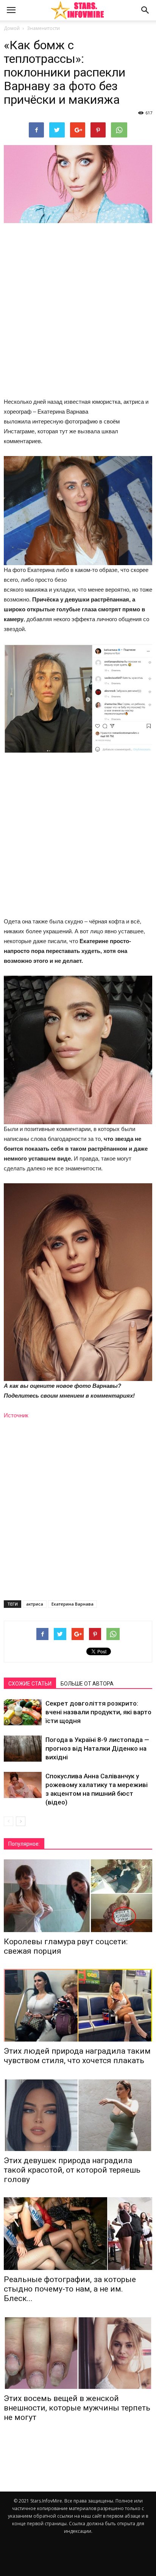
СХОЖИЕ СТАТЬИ (30, 1684)
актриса (35, 1604)
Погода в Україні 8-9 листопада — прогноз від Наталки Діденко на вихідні (97, 1748)
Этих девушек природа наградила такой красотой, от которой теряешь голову (72, 2170)
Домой (12, 28)
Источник (16, 1415)
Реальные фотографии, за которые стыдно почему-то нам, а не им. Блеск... (70, 2289)
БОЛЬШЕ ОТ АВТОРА (87, 1684)
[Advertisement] (78, 311)
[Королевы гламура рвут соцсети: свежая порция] (78, 1896)
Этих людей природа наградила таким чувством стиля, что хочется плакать (77, 2056)
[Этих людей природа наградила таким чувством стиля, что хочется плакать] (78, 2005)
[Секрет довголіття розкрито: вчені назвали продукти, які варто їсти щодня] (23, 1712)
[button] (145, 10)
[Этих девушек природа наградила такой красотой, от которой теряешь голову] (78, 2115)
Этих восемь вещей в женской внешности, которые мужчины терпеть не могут (77, 2408)
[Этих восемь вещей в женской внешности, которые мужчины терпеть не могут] (78, 2353)
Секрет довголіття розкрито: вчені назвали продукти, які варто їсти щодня (98, 1712)
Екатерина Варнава (73, 1604)
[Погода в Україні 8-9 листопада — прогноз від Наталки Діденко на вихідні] (23, 1749)
